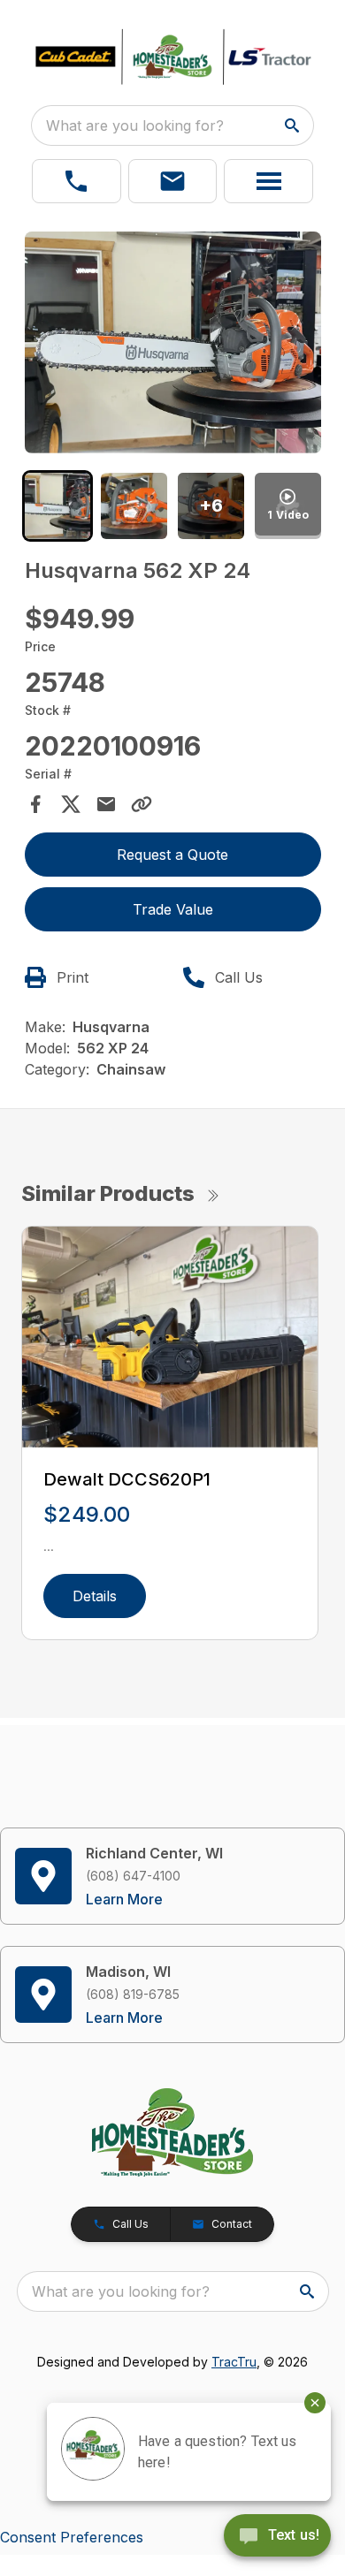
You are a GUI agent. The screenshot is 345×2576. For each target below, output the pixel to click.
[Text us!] (277, 2537)
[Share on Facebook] (35, 804)
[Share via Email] (106, 804)
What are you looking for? (135, 125)
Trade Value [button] (173, 909)
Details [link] (95, 1596)
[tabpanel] (173, 346)
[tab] (58, 506)
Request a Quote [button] (172, 855)
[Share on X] (71, 804)
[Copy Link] (142, 804)
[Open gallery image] (173, 343)
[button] (77, 181)
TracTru (234, 2362)
